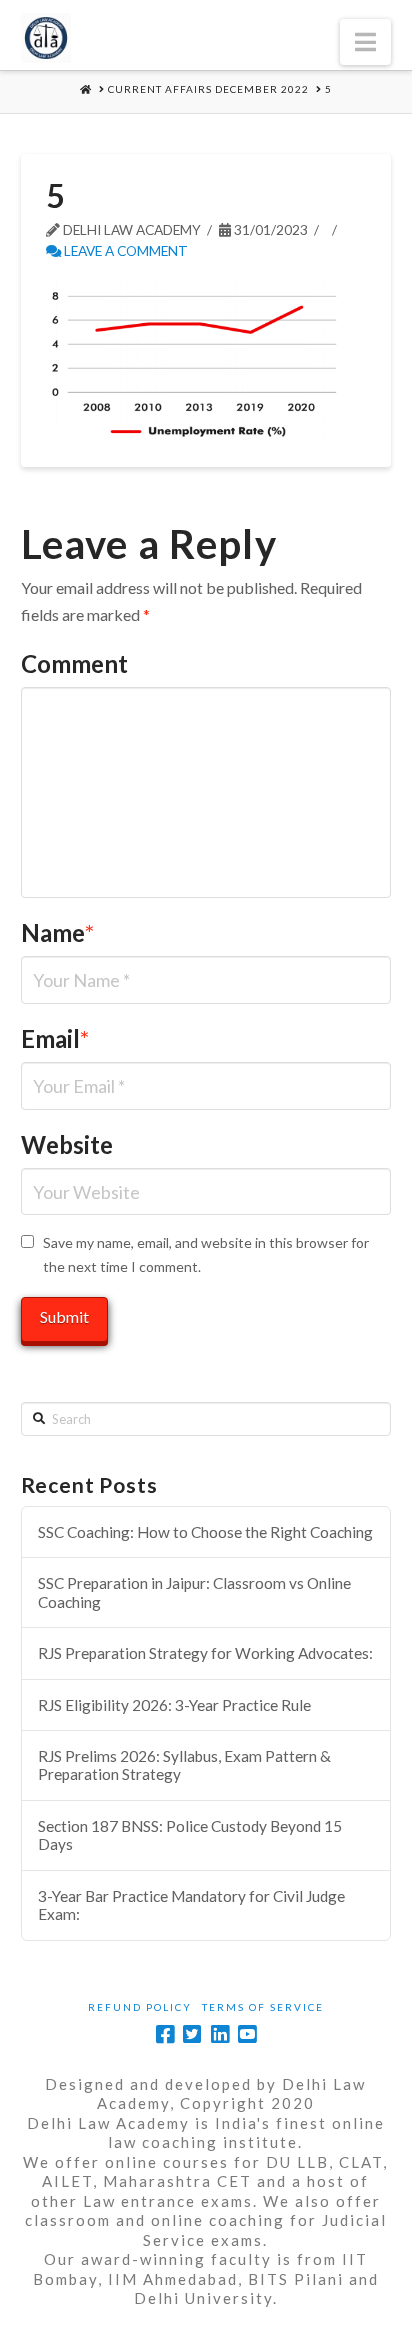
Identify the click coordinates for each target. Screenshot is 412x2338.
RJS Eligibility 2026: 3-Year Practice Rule (174, 1705)
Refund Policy (140, 2007)
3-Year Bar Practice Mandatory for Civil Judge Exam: (191, 1905)
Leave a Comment (124, 250)
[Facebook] (165, 2034)
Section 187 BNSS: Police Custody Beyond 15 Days (190, 1835)
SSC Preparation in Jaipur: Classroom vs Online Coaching (194, 1592)
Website (67, 1144)
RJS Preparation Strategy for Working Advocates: (205, 1653)
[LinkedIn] (220, 2034)
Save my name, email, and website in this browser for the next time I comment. (206, 1254)
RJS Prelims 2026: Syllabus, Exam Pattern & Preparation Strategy (184, 1765)
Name (58, 932)
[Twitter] (192, 2034)
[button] (365, 42)
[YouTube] (247, 2034)
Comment (74, 663)
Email (55, 1038)
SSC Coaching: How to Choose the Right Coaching (205, 1532)
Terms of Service (263, 2007)
